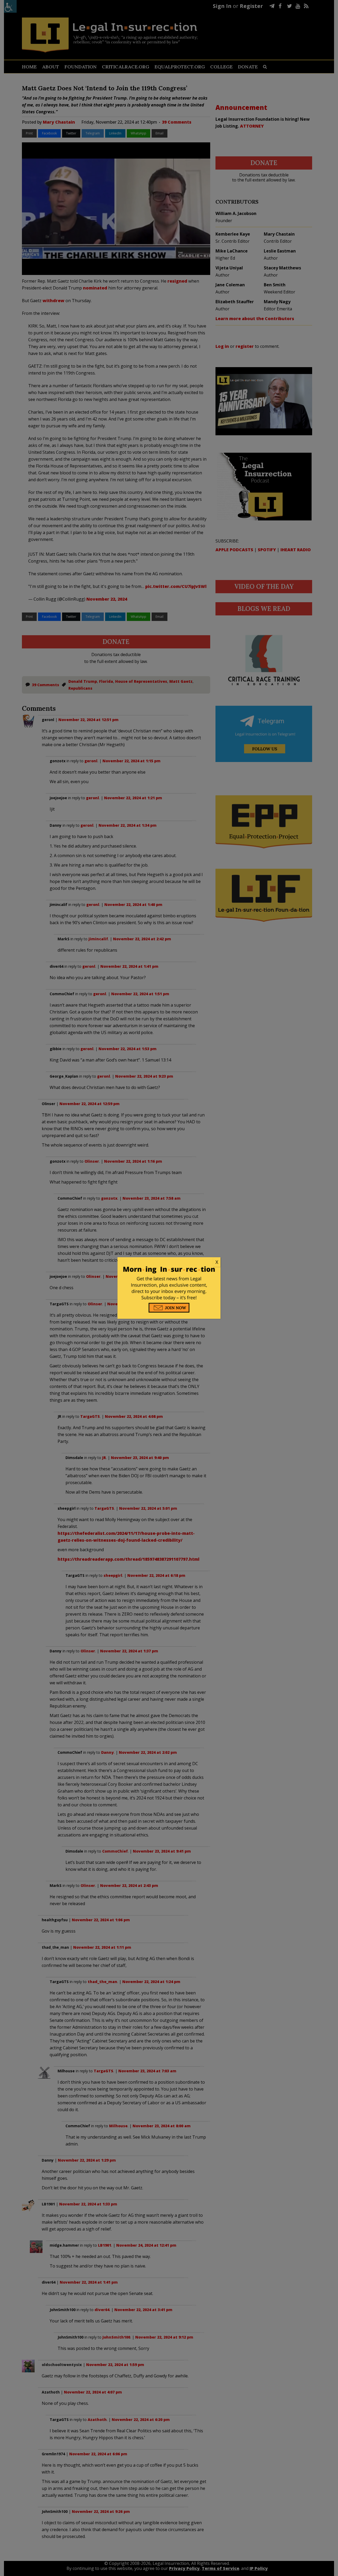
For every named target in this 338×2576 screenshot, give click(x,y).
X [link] (217, 1262)
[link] (169, 1262)
